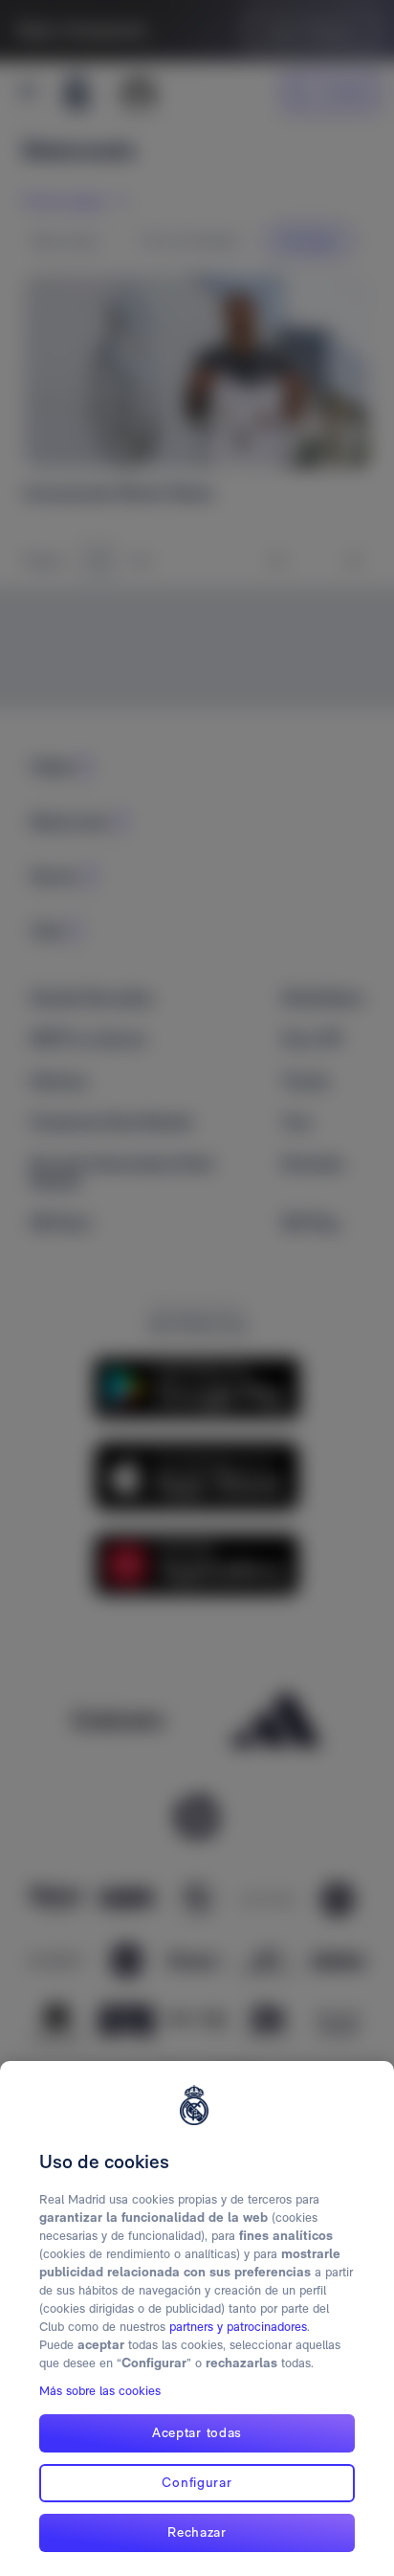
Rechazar (197, 2532)
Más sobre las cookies (100, 2391)
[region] (197, 2318)
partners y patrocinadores (238, 2327)
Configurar (197, 2482)
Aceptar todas (197, 2432)
